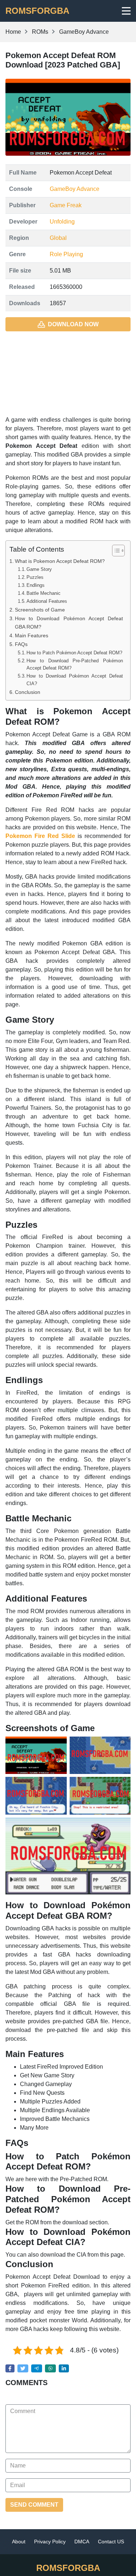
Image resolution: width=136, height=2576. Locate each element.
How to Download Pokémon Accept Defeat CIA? (75, 680)
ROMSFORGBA (37, 11)
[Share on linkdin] (64, 2368)
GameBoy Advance (75, 189)
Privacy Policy (50, 2542)
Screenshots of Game (40, 610)
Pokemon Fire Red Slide (40, 836)
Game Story (39, 569)
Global (58, 238)
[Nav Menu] (126, 11)
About (19, 2542)
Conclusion (28, 692)
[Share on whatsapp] (50, 2368)
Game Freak (66, 205)
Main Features (32, 635)
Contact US (111, 2542)
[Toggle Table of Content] (115, 551)
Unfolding (62, 222)
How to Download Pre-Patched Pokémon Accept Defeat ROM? (75, 665)
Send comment (34, 2505)
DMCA (82, 2542)
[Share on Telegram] (37, 2368)
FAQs (21, 644)
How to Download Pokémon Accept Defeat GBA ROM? (69, 623)
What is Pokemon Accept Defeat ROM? (60, 561)
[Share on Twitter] (23, 2368)
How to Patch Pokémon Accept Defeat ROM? (74, 653)
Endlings (36, 585)
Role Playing (66, 254)
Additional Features (47, 601)
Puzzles (35, 577)
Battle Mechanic (44, 593)
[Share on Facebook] (10, 2368)
